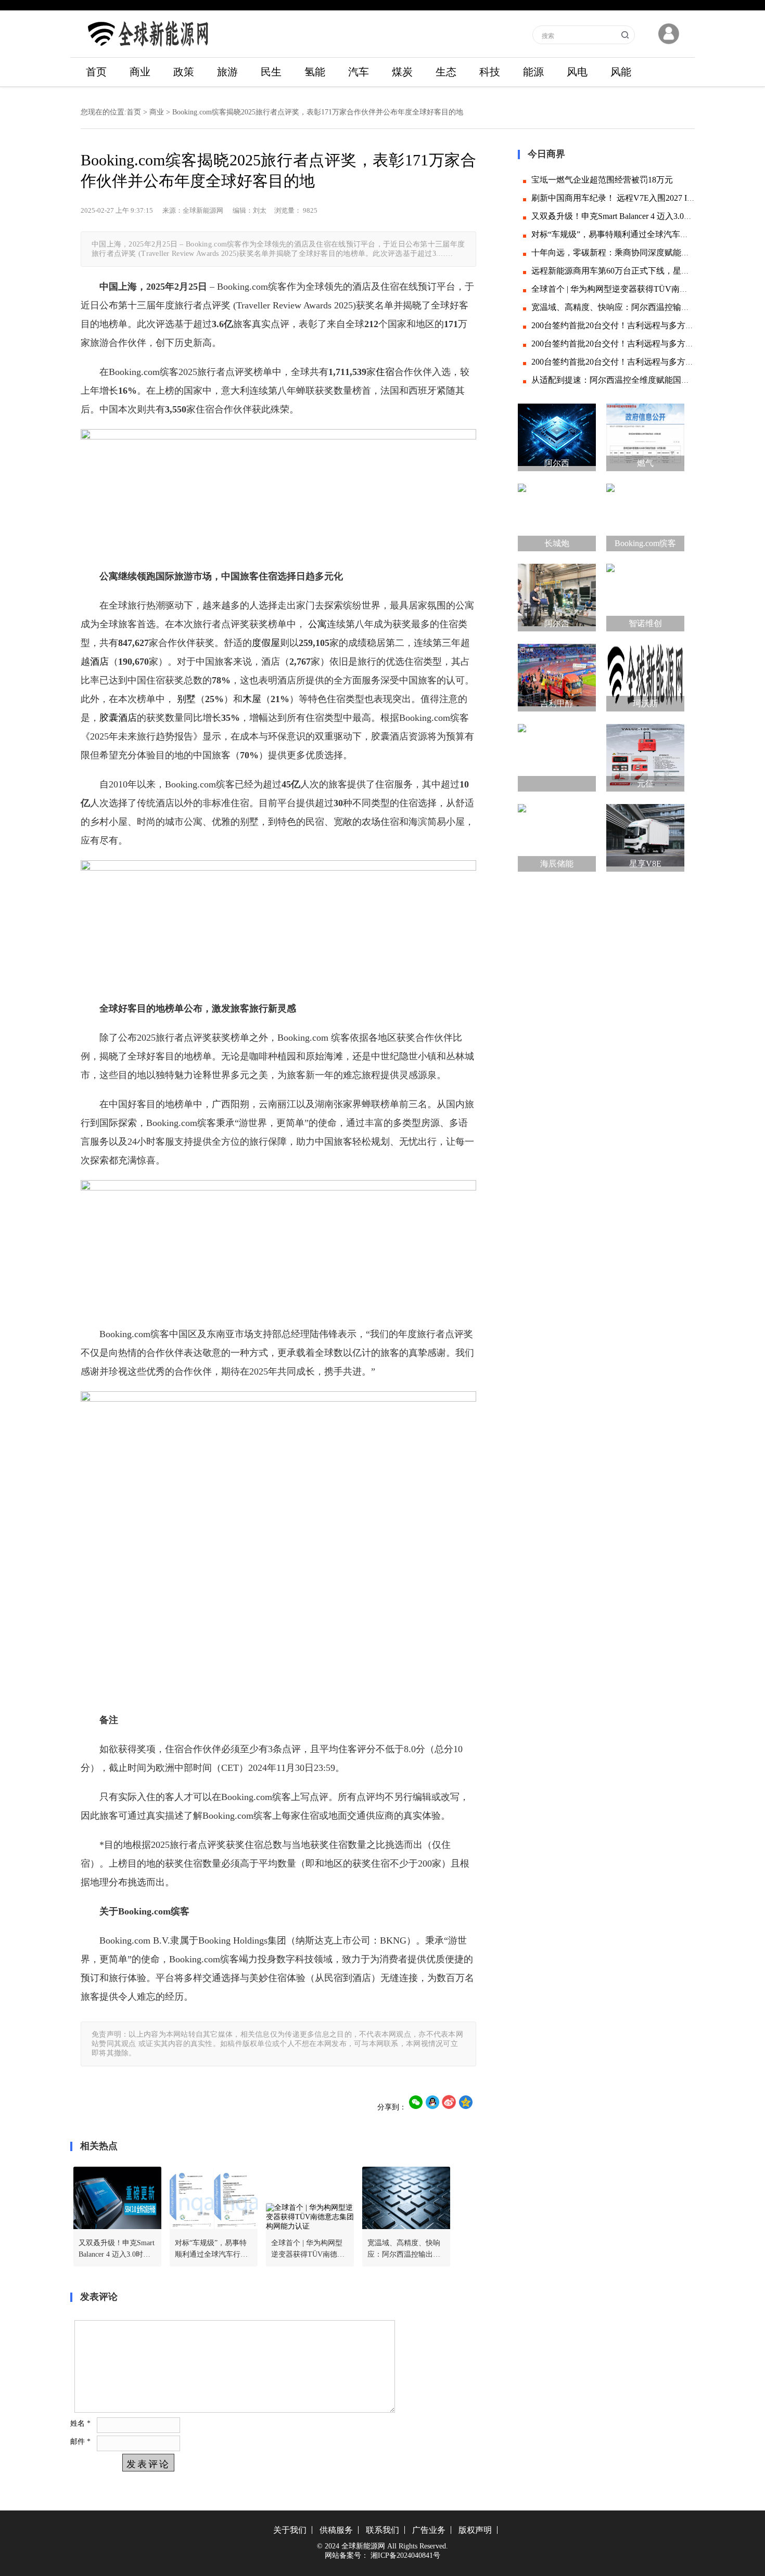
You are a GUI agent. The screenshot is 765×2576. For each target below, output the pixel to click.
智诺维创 (645, 623)
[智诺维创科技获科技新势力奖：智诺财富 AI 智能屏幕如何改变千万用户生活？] (645, 595)
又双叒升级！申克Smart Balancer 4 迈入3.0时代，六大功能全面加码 (117, 2250)
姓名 (80, 2423)
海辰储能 (557, 864)
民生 (271, 72)
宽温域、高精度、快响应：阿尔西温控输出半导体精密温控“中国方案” (404, 2250)
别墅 (185, 699)
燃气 (645, 463)
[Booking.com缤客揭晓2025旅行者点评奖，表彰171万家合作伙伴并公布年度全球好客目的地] (645, 515)
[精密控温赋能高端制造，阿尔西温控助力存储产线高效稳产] (557, 435)
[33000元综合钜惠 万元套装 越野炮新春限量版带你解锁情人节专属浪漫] (557, 515)
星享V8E (645, 864)
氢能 (315, 72)
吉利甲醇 (557, 703)
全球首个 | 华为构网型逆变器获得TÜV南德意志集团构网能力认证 (308, 2250)
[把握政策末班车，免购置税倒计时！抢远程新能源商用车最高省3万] (645, 835)
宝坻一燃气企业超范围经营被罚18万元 (602, 180)
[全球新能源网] (148, 50)
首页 (96, 72)
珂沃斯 (645, 703)
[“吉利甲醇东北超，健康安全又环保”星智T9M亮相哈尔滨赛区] (557, 675)
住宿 (385, 372)
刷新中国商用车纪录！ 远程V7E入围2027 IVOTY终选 (629, 198)
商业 (140, 72)
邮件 (80, 2441)
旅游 (227, 72)
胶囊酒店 (118, 718)
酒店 (99, 662)
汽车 (359, 72)
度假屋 (266, 643)
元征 (645, 784)
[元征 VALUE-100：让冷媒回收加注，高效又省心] (645, 755)
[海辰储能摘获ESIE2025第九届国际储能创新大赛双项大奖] (557, 835)
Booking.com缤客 (645, 543)
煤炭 (402, 72)
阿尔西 (557, 463)
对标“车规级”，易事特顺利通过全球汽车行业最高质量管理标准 (211, 2250)
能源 (533, 72)
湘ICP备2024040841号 (405, 2555)
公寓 (317, 624)
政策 (184, 72)
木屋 (252, 699)
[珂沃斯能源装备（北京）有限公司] (645, 675)
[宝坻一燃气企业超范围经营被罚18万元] (645, 435)
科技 (490, 72)
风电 (577, 72)
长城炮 (557, 543)
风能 (621, 72)
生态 (446, 72)
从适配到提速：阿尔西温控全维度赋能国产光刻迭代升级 (635, 380)
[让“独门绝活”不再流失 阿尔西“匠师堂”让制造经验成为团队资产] (557, 595)
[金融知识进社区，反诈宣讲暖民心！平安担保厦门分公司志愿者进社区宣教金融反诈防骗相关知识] (557, 755)
